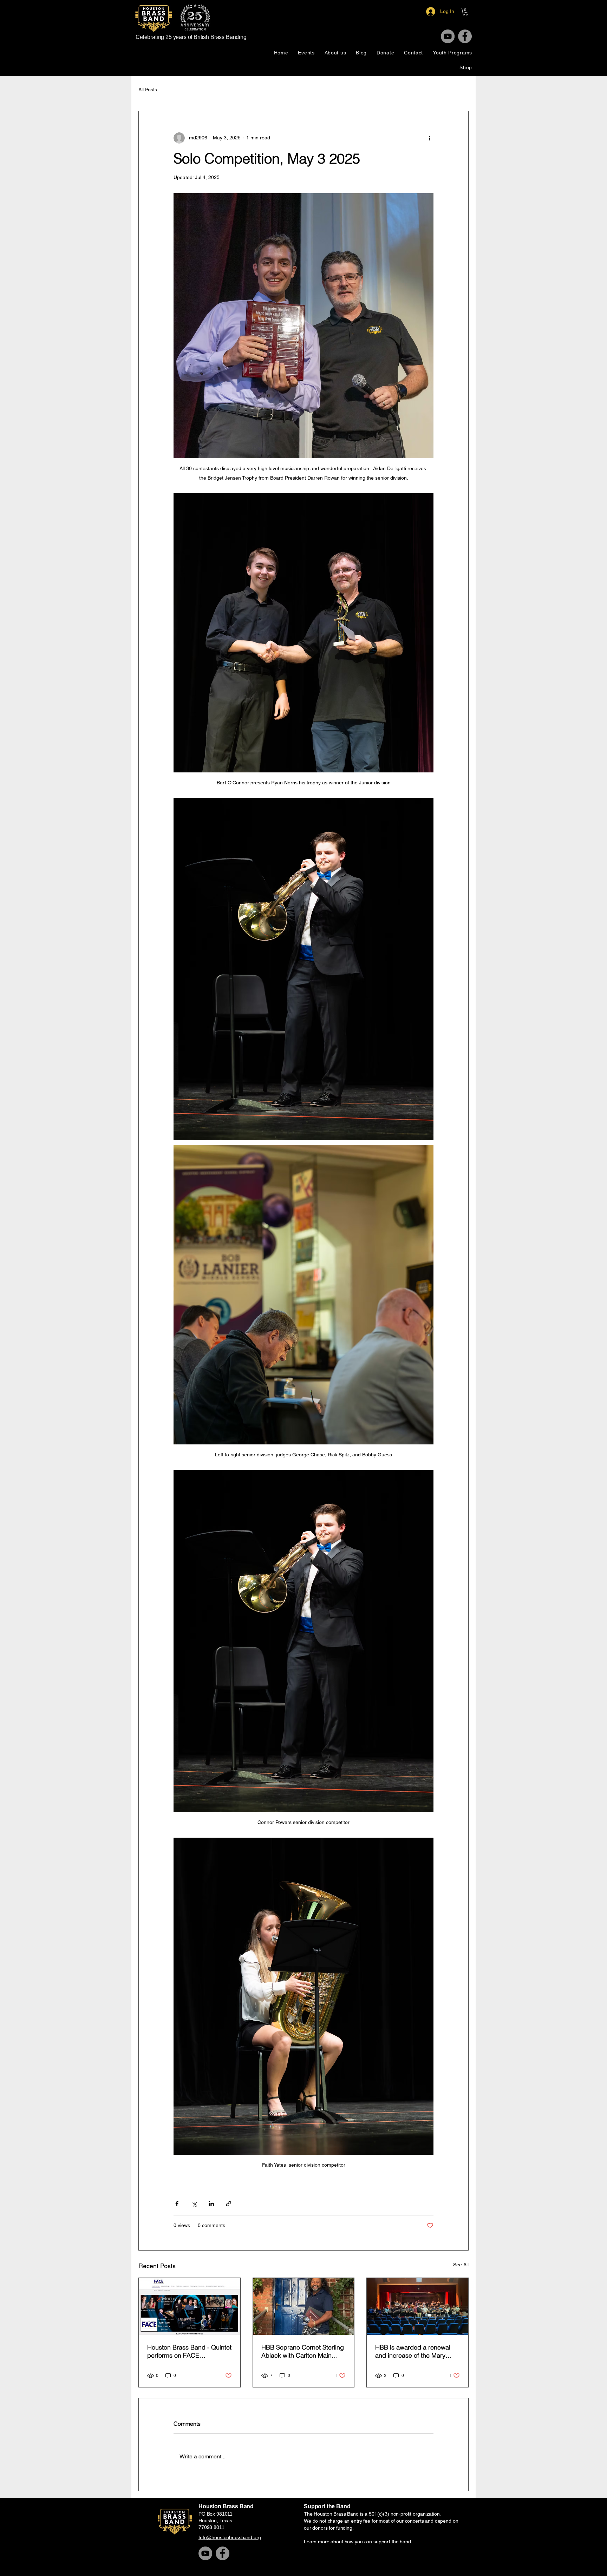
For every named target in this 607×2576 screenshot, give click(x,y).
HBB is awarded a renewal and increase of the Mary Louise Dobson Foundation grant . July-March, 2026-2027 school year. (413, 2351)
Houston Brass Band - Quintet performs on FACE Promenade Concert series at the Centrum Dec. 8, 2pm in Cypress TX (189, 2351)
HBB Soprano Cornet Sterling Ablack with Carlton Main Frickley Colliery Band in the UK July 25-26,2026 (303, 2351)
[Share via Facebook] (177, 2204)
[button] (465, 12)
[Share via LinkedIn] (211, 2204)
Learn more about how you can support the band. (358, 2542)
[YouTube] (448, 36)
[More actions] (429, 138)
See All (461, 2265)
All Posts (148, 90)
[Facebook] (465, 36)
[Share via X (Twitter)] (194, 2204)
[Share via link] (229, 2204)
